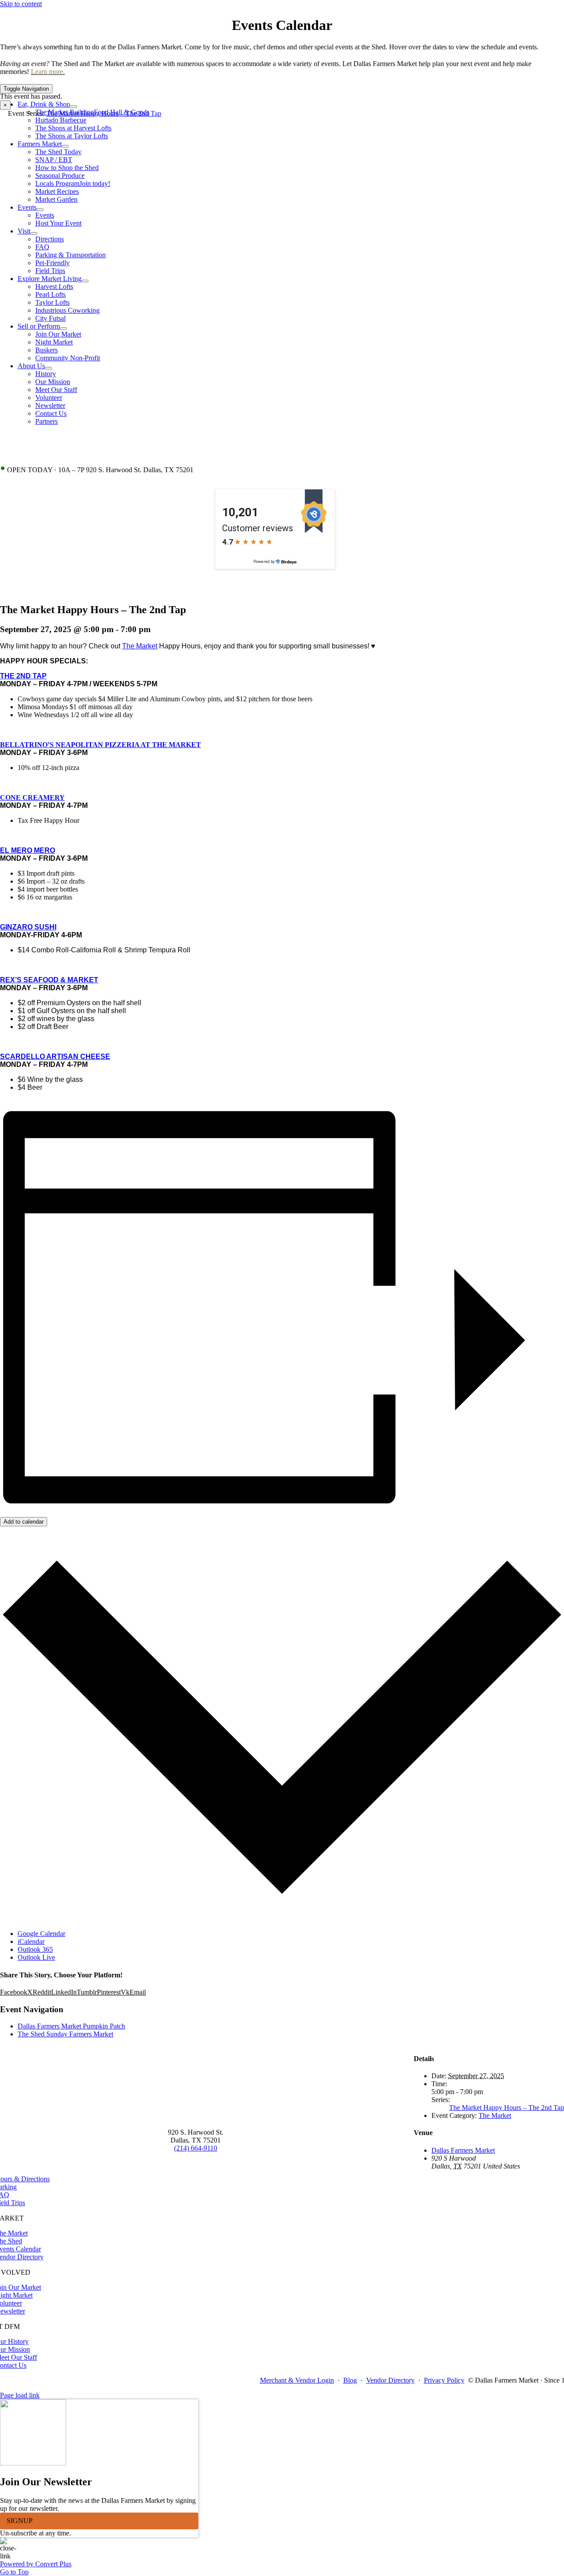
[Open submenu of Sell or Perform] (63, 329)
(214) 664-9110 (196, 2148)
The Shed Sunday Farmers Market (65, 2034)
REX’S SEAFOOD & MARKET (49, 980)
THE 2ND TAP (23, 676)
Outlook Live (36, 1957)
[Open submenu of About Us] (48, 368)
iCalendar (31, 1941)
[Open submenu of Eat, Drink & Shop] (74, 107)
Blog (350, 2380)
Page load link (20, 2395)
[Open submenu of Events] (40, 210)
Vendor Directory (390, 2380)
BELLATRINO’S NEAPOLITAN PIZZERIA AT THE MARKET (100, 745)
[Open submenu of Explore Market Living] (85, 281)
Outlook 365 (35, 1949)
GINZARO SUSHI (28, 927)
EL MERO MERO (28, 850)
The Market (140, 646)
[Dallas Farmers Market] (275, 80)
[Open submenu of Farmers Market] (65, 146)
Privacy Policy (444, 2380)
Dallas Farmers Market (463, 2150)
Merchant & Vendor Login (297, 2380)
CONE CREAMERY (32, 798)
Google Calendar (41, 1934)
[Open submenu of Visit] (34, 233)
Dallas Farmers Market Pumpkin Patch (71, 2026)
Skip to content (21, 4)
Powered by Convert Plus (36, 2564)
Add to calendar (24, 1522)
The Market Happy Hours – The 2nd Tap (506, 2108)
